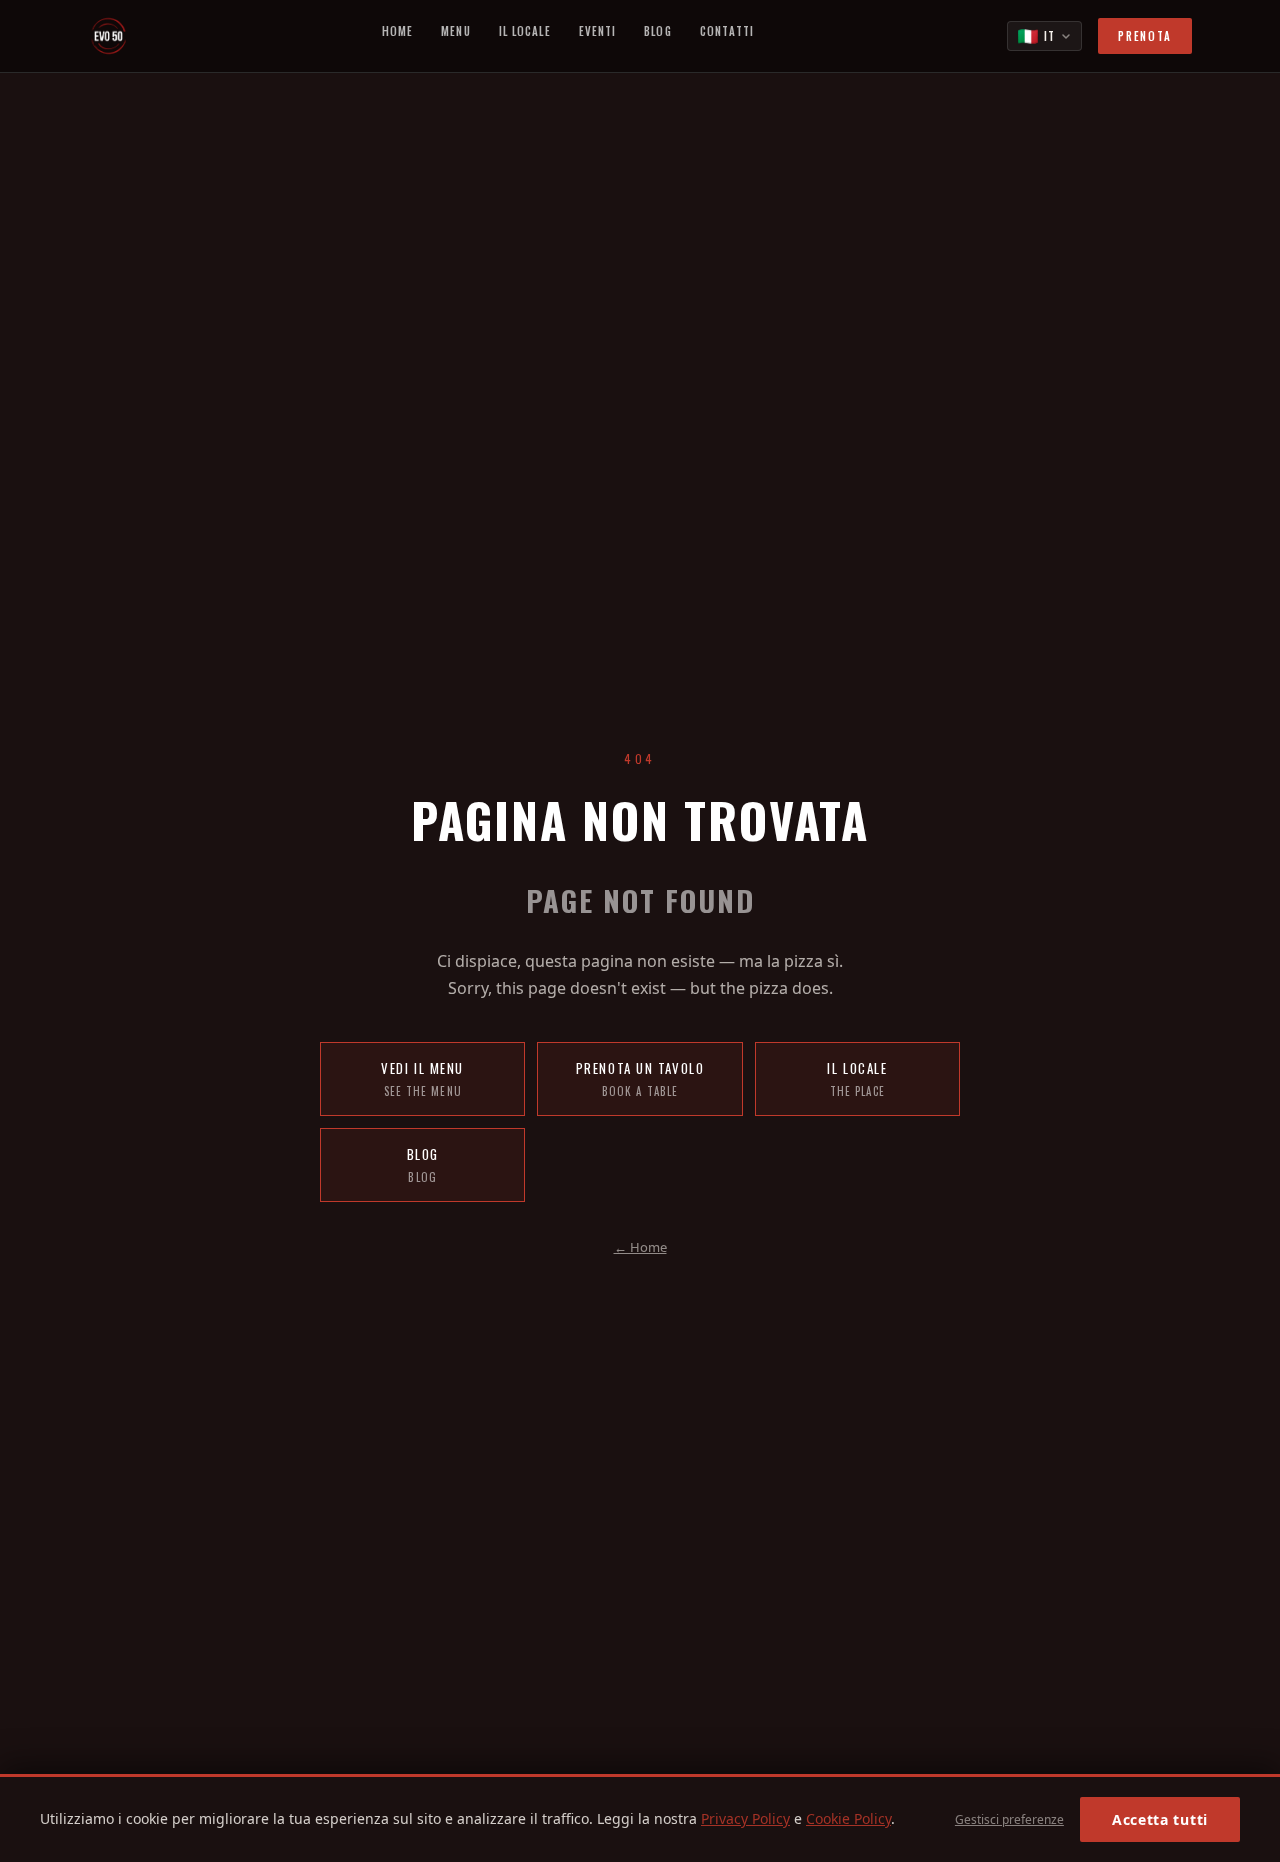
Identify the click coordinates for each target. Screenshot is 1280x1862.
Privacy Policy (745, 1818)
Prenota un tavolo (640, 1078)
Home (397, 31)
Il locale (857, 1078)
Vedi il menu (422, 1078)
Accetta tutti (1160, 1819)
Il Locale (525, 31)
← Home (640, 1247)
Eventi (598, 31)
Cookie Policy (848, 1818)
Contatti (727, 31)
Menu (455, 31)
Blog (657, 31)
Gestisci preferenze (1009, 1819)
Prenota (1145, 36)
